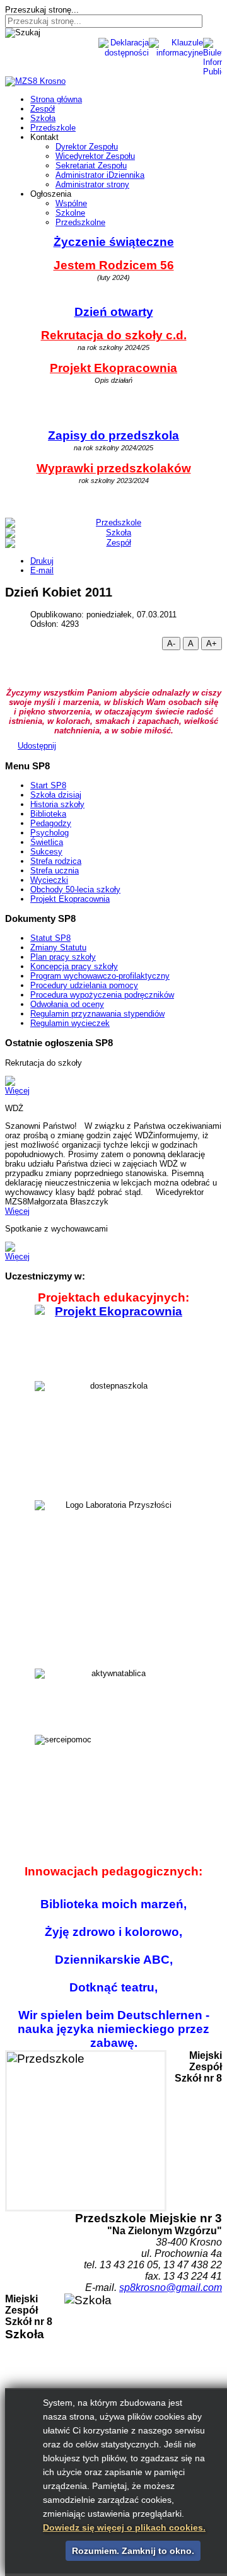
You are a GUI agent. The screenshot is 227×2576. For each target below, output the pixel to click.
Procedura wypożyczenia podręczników (102, 995)
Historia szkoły (57, 804)
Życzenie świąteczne (114, 242)
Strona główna (56, 99)
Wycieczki (49, 880)
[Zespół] (113, 543)
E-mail (42, 570)
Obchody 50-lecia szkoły (75, 889)
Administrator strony (92, 184)
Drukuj (42, 561)
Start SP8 (48, 785)
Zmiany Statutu (58, 947)
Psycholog (49, 833)
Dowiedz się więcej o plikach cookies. (124, 2527)
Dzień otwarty (114, 312)
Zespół (43, 109)
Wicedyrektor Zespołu (95, 156)
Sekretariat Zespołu (91, 166)
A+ (212, 644)
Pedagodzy (51, 823)
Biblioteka (48, 814)
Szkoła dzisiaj (56, 795)
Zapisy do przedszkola (113, 435)
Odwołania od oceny (67, 1004)
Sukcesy (46, 852)
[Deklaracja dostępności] (92, 43)
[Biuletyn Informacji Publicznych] (67, 43)
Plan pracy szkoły (63, 957)
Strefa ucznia (55, 871)
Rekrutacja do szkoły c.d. (114, 335)
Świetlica (47, 842)
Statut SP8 (50, 938)
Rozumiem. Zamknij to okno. (133, 2551)
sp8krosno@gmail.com (171, 2288)
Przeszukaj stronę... (42, 10)
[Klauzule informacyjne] (79, 43)
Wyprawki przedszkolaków (114, 468)
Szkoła (43, 118)
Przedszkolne (80, 222)
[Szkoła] (113, 533)
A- (171, 644)
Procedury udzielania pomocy (84, 985)
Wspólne (71, 203)
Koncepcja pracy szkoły (74, 966)
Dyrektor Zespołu (87, 147)
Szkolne (70, 213)
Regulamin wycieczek (70, 1023)
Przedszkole (53, 128)
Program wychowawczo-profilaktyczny (100, 976)
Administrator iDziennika (100, 175)
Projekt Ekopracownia (113, 368)
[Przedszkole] (113, 523)
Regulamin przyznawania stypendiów (97, 1014)
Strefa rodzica (56, 861)
